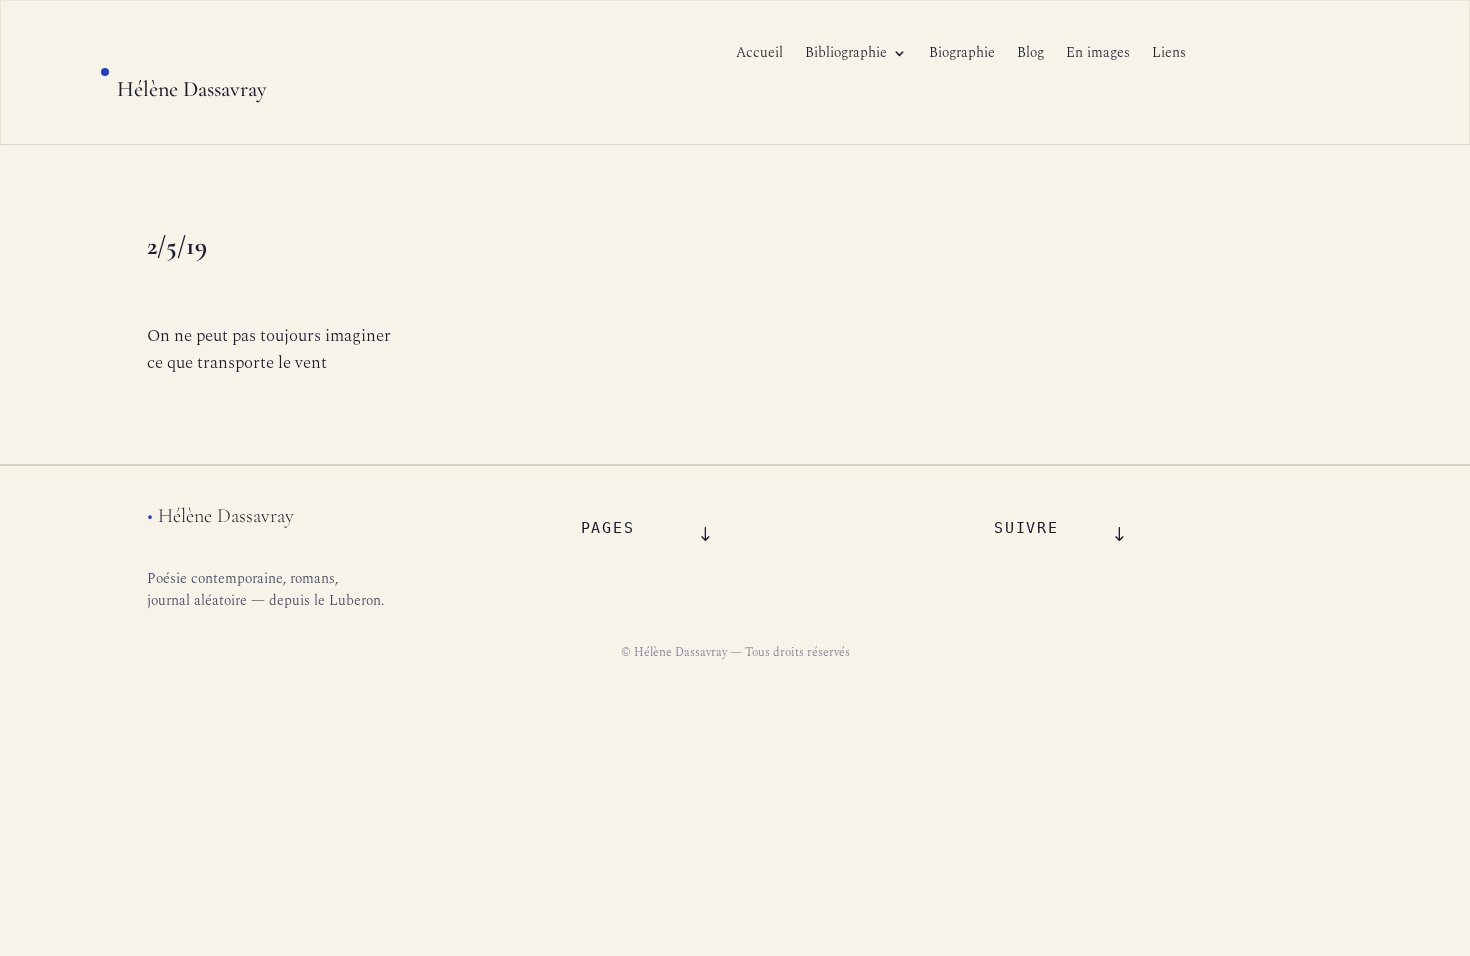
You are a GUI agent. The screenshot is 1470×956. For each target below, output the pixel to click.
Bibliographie (846, 54)
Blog (1030, 54)
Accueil (759, 54)
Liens (1169, 54)
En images (1098, 54)
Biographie (962, 54)
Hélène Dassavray (192, 89)
